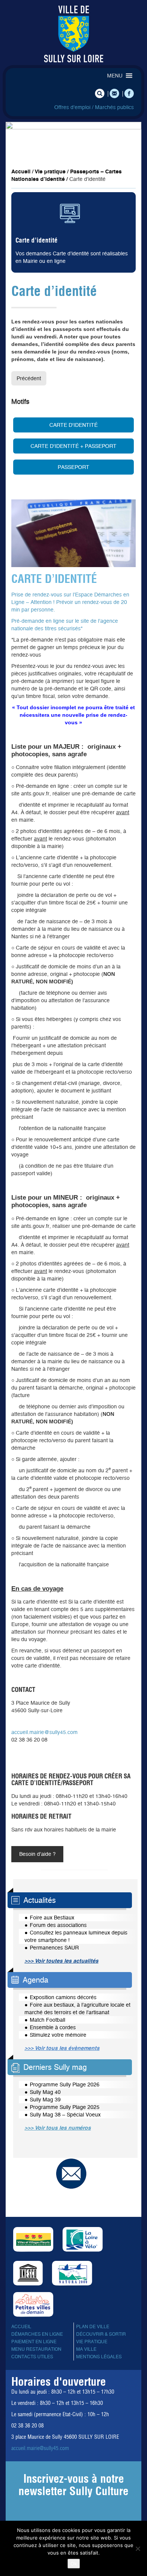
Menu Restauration (36, 2349)
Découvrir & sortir (101, 2334)
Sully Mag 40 (45, 2092)
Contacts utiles (32, 2357)
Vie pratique (50, 171)
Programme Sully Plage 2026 (65, 2084)
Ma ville (86, 2349)
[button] (115, 76)
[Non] (138, 2549)
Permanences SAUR (54, 1948)
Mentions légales (99, 2357)
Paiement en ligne (34, 2342)
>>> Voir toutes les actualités (61, 1961)
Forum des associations (58, 1925)
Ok (74, 2564)
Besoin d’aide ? (38, 1854)
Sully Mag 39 (45, 2100)
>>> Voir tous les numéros (58, 2128)
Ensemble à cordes (53, 2027)
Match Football (47, 2020)
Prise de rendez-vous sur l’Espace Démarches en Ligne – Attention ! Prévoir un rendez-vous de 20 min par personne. (70, 602)
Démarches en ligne (37, 2334)
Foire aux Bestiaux (52, 1918)
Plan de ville (93, 2327)
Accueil (21, 171)
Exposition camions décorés (63, 1997)
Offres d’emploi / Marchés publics (94, 107)
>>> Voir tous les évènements (62, 2048)
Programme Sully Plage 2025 (65, 2107)
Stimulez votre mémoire (58, 2035)
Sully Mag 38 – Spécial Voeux (65, 2115)
